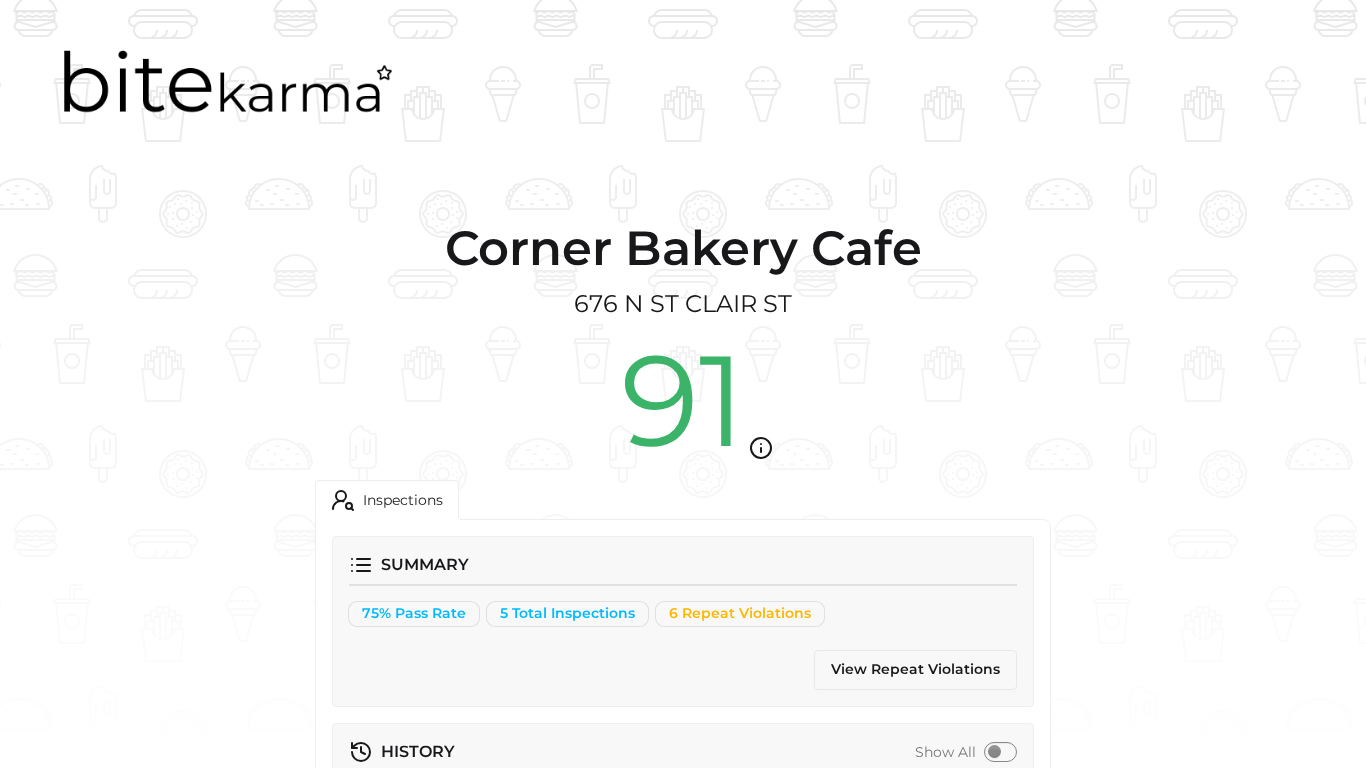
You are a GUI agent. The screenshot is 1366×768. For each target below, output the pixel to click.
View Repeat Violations (915, 669)
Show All (945, 752)
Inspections (403, 500)
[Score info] (761, 448)
